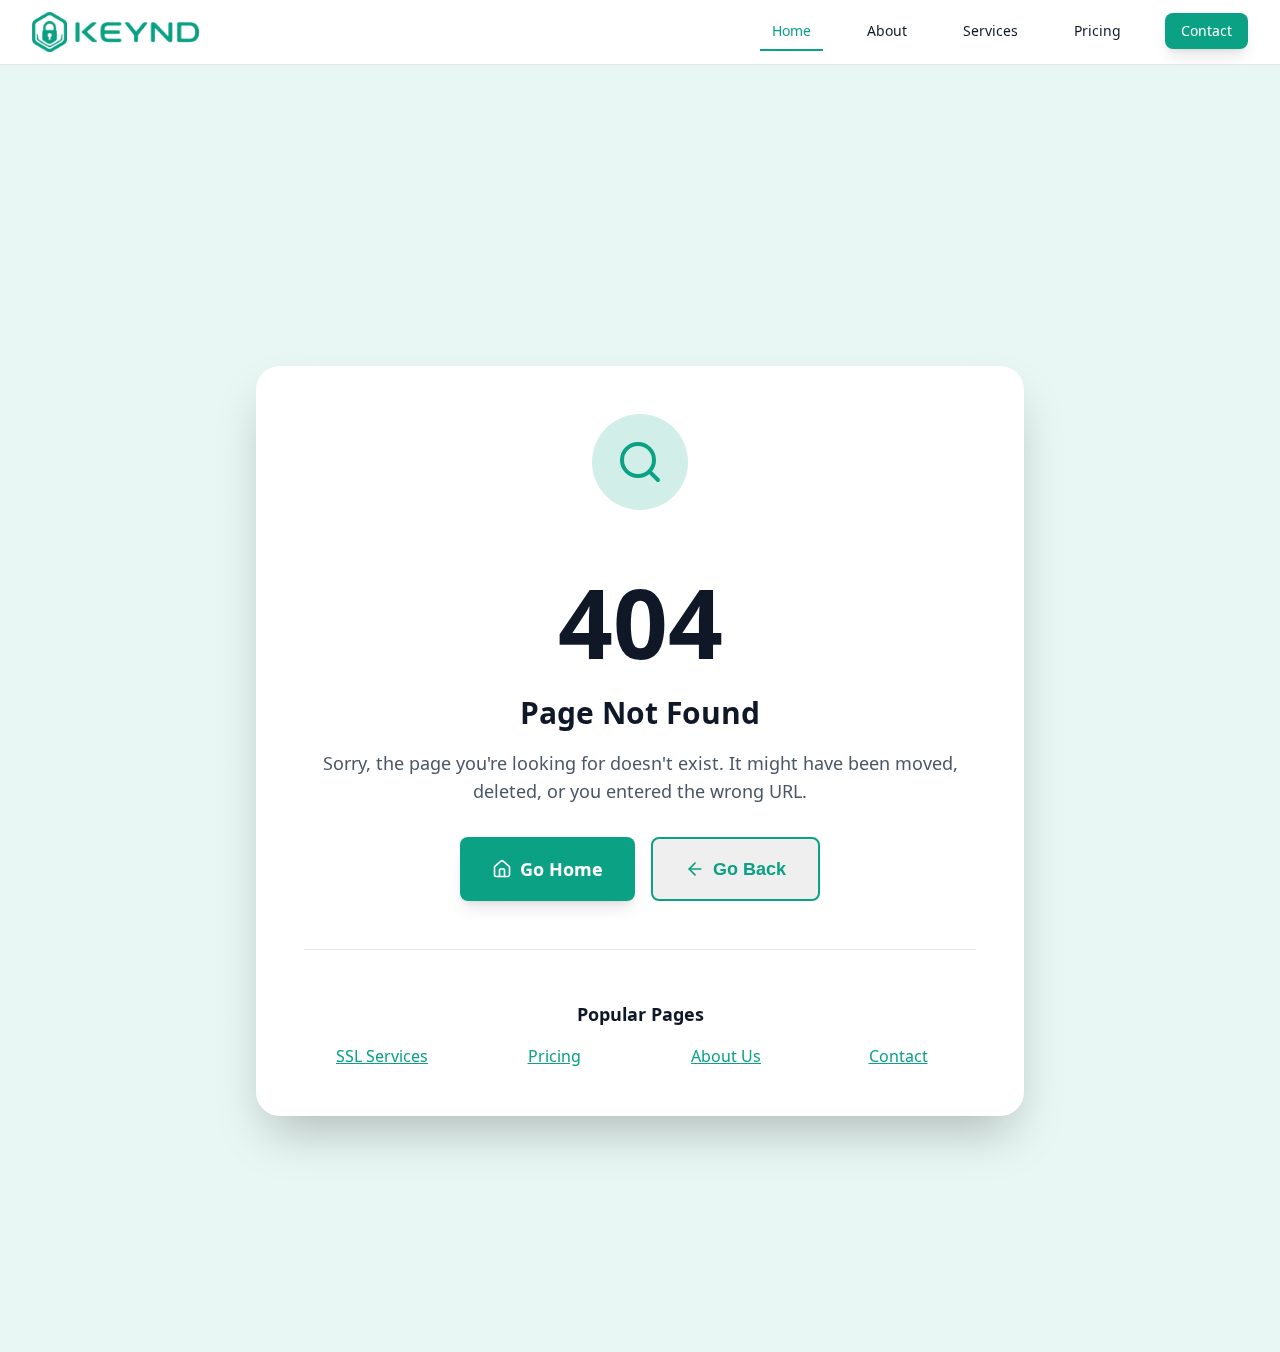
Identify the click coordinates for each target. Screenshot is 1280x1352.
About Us (726, 1056)
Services (990, 30)
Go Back (749, 869)
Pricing (1097, 30)
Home (791, 30)
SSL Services (382, 1056)
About (887, 30)
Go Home (561, 869)
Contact (1206, 30)
